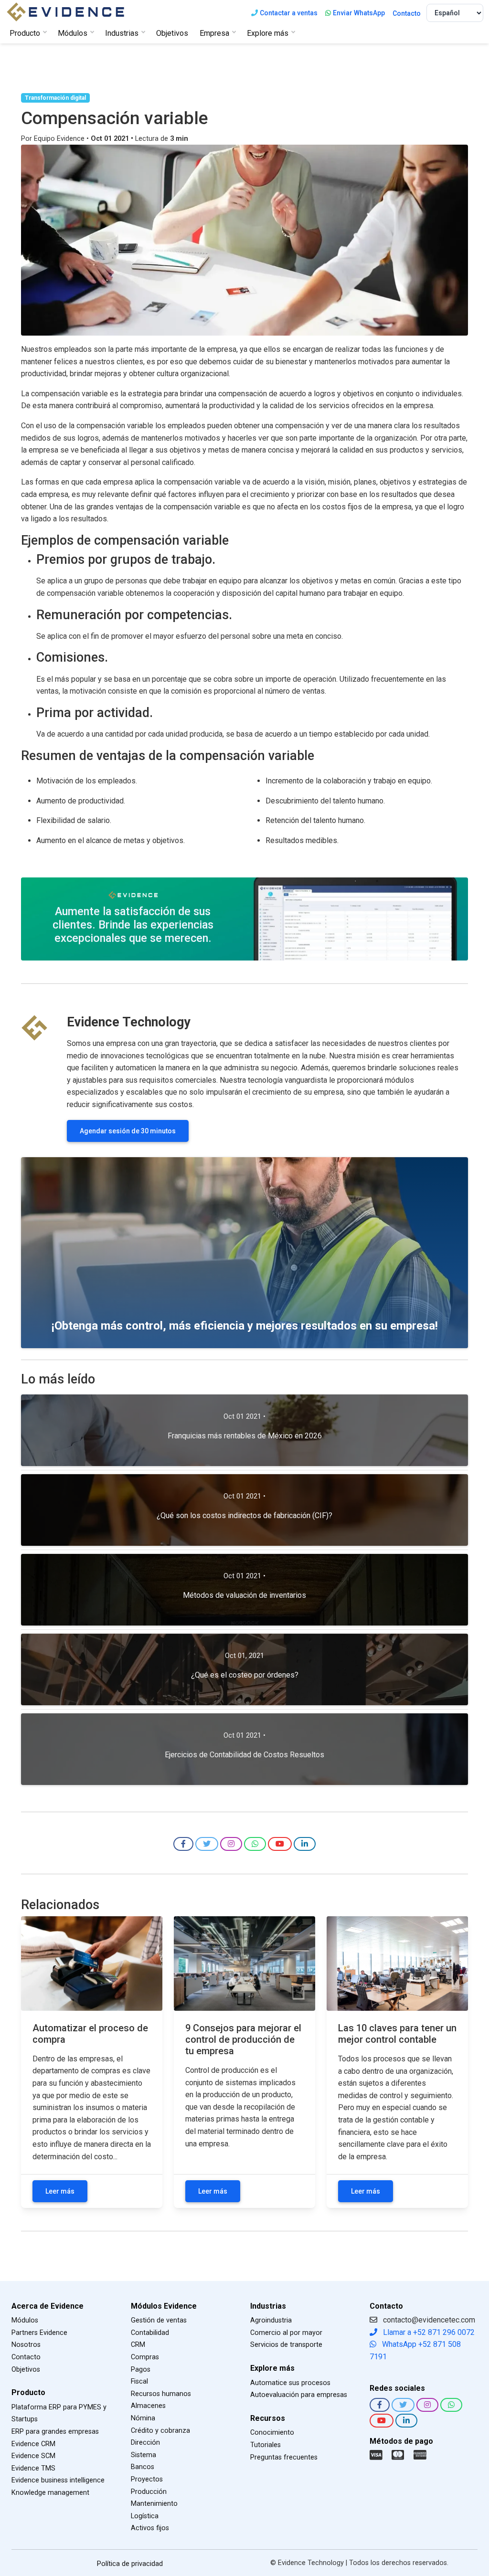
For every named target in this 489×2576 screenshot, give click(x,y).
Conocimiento (272, 2433)
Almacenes (148, 2406)
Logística (145, 2516)
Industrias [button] (122, 33)
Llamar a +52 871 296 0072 (428, 2332)
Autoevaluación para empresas (299, 2395)
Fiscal (139, 2381)
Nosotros (26, 2345)
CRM (138, 2345)
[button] (183, 1844)
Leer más (60, 2191)
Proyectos (147, 2479)
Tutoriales (266, 2445)
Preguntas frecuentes (284, 2457)
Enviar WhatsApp (359, 13)
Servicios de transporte (286, 2345)
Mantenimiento (154, 2504)
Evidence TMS (33, 2468)
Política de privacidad (130, 2564)
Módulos (25, 2320)
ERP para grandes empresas (55, 2432)
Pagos (141, 2370)
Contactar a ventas (289, 13)
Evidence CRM (33, 2444)
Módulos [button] (73, 33)
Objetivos (172, 33)
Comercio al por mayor (286, 2333)
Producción (149, 2492)
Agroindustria (271, 2320)
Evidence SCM (33, 2456)
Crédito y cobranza (160, 2431)
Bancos (143, 2467)
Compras (145, 2357)
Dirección (145, 2443)
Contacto (407, 13)
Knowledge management (50, 2493)
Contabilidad (150, 2333)
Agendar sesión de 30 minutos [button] (128, 1131)
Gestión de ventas (159, 2320)
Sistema (144, 2455)
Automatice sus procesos (290, 2383)
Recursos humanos (161, 2394)
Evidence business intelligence (58, 2480)
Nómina (143, 2418)
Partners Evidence (39, 2333)
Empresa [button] (214, 33)
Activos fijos (150, 2528)
